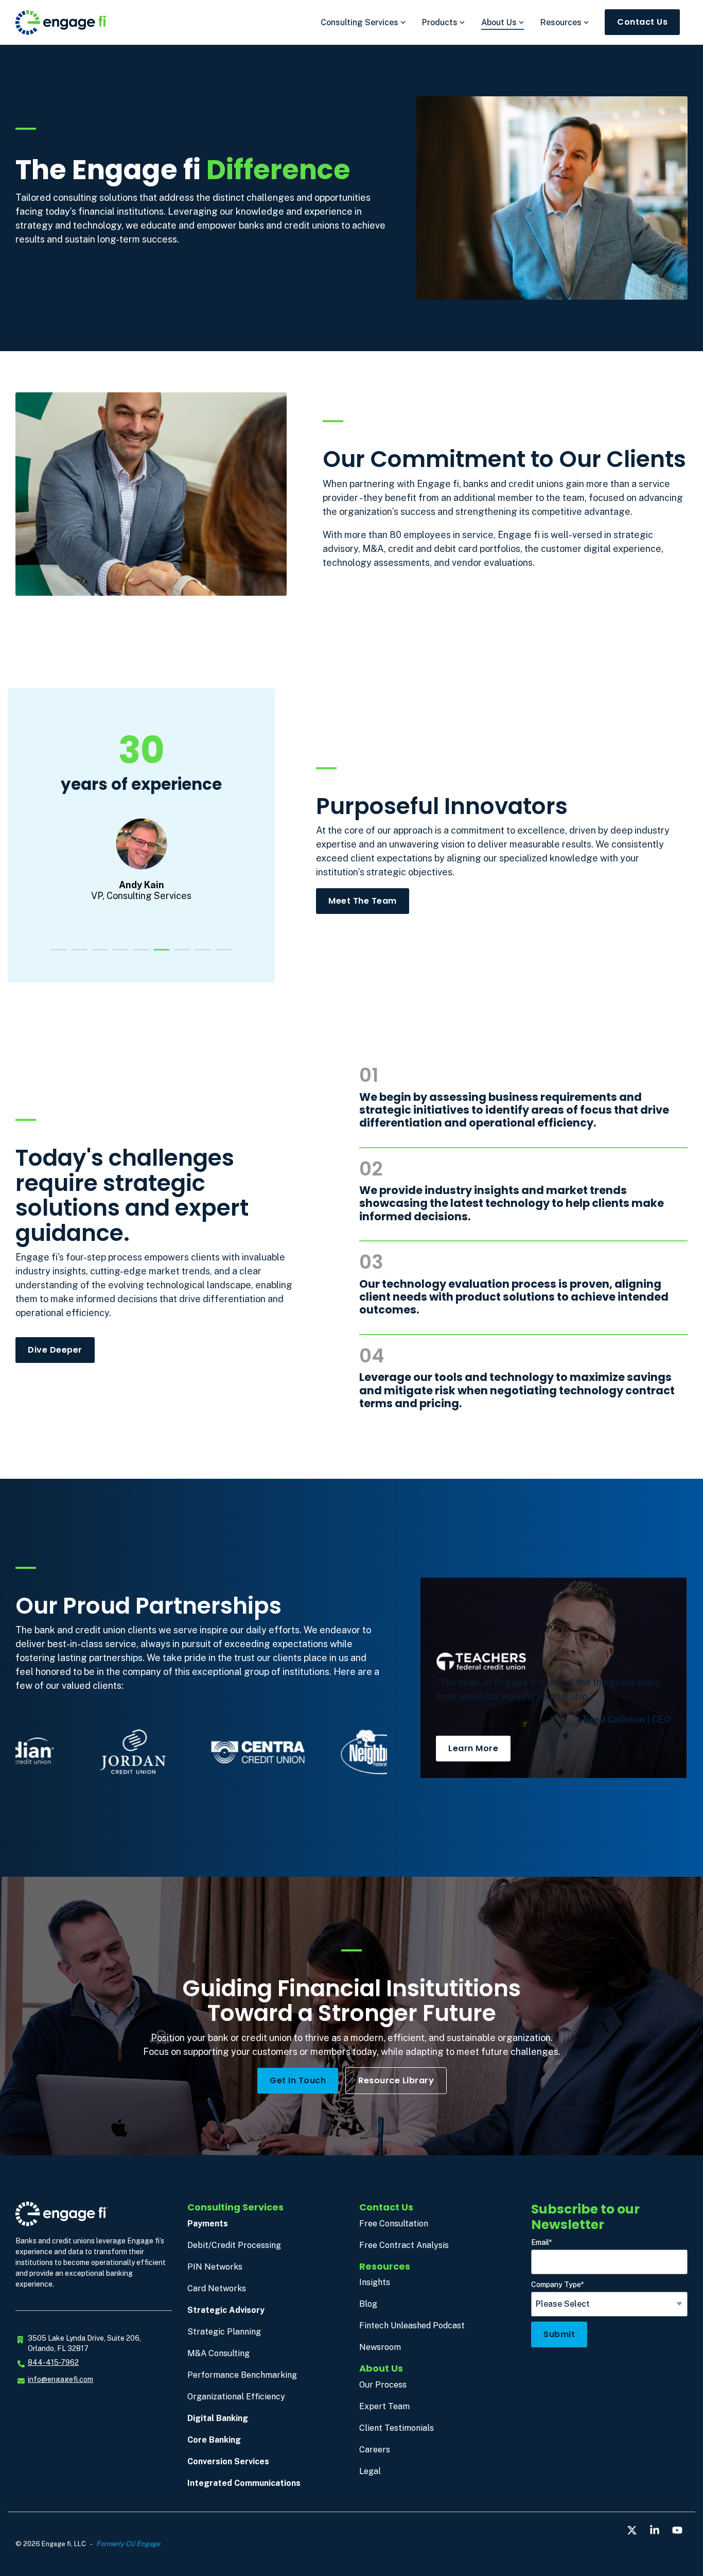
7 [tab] (180, 954)
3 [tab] (97, 954)
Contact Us (642, 22)
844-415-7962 (53, 2362)
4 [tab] (118, 954)
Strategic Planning (224, 2332)
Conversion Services (228, 2461)
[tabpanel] (141, 824)
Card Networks (217, 2288)
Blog (368, 2304)
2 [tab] (77, 954)
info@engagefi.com (60, 2379)
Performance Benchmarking (242, 2375)
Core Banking (214, 2440)
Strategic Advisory (226, 2310)
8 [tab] (200, 954)
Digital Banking (218, 2418)
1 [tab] (56, 954)
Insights (375, 2282)
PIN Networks (215, 2267)
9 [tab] (221, 954)
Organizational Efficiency (236, 2397)
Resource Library (396, 2080)
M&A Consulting (218, 2353)
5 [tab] (138, 954)
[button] (633, 2531)
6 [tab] (159, 954)
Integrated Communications (244, 2483)
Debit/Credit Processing (234, 2245)
